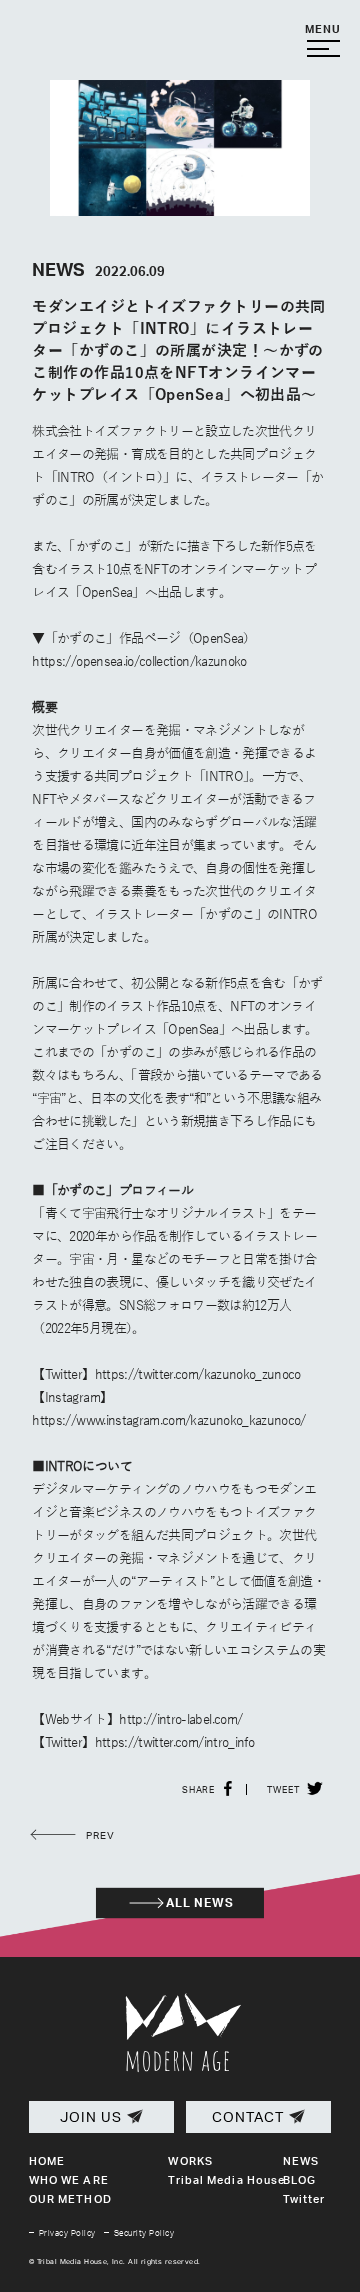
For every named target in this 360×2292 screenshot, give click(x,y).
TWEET (283, 1789)
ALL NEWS (200, 1902)
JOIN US (91, 2116)
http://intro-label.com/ (180, 1720)
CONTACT (248, 2116)
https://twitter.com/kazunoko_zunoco (198, 1375)
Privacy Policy (67, 2233)
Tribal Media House (226, 2180)
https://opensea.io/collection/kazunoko (139, 662)
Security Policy (144, 2233)
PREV (99, 1835)
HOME (47, 2161)
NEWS (301, 2161)
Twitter (304, 2199)
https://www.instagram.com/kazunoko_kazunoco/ (168, 1421)
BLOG (299, 2180)
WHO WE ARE (69, 2180)
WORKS (190, 2161)
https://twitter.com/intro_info (175, 1743)
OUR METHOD (70, 2199)
